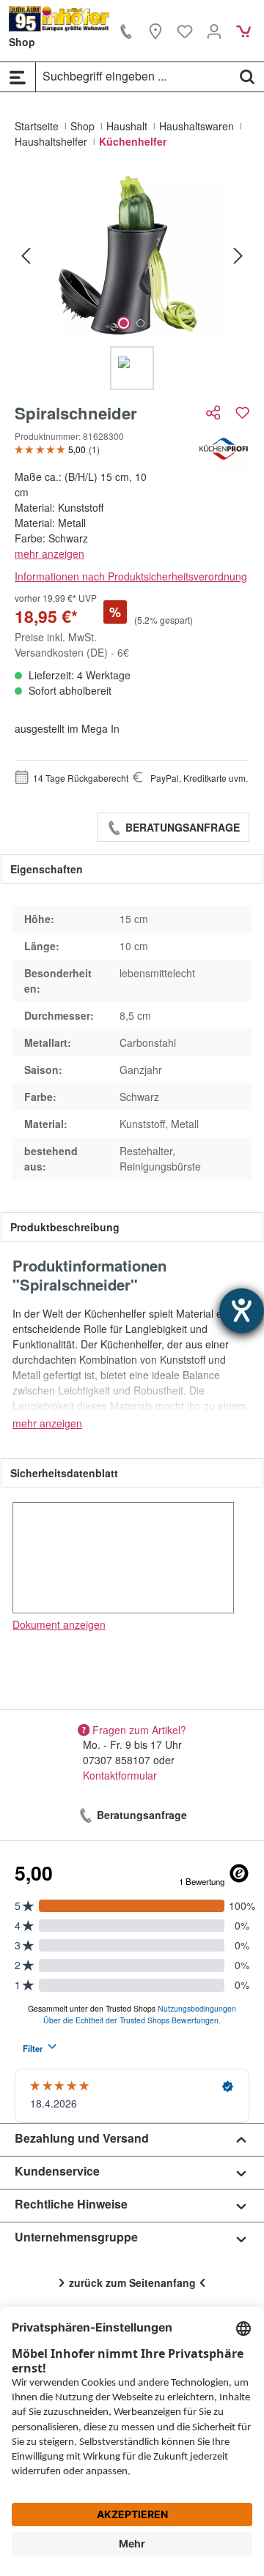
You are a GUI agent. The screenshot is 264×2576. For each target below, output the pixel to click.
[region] (132, 281)
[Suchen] (247, 76)
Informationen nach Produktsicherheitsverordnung (131, 576)
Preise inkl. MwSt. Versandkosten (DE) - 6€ (72, 645)
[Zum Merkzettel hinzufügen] (242, 412)
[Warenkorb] (243, 31)
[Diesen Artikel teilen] (215, 412)
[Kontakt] (126, 31)
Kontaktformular (120, 1775)
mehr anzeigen (49, 553)
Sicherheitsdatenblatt (64, 1473)
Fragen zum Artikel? (139, 1729)
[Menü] (18, 77)
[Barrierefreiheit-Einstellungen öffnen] (242, 1311)
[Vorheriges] (26, 255)
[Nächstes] (238, 255)
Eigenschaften (47, 869)
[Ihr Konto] (214, 31)
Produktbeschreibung (65, 1227)
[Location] (155, 31)
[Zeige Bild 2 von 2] (140, 323)
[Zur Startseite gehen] (59, 19)
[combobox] (133, 76)
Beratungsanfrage (181, 827)
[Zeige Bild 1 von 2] (124, 323)
